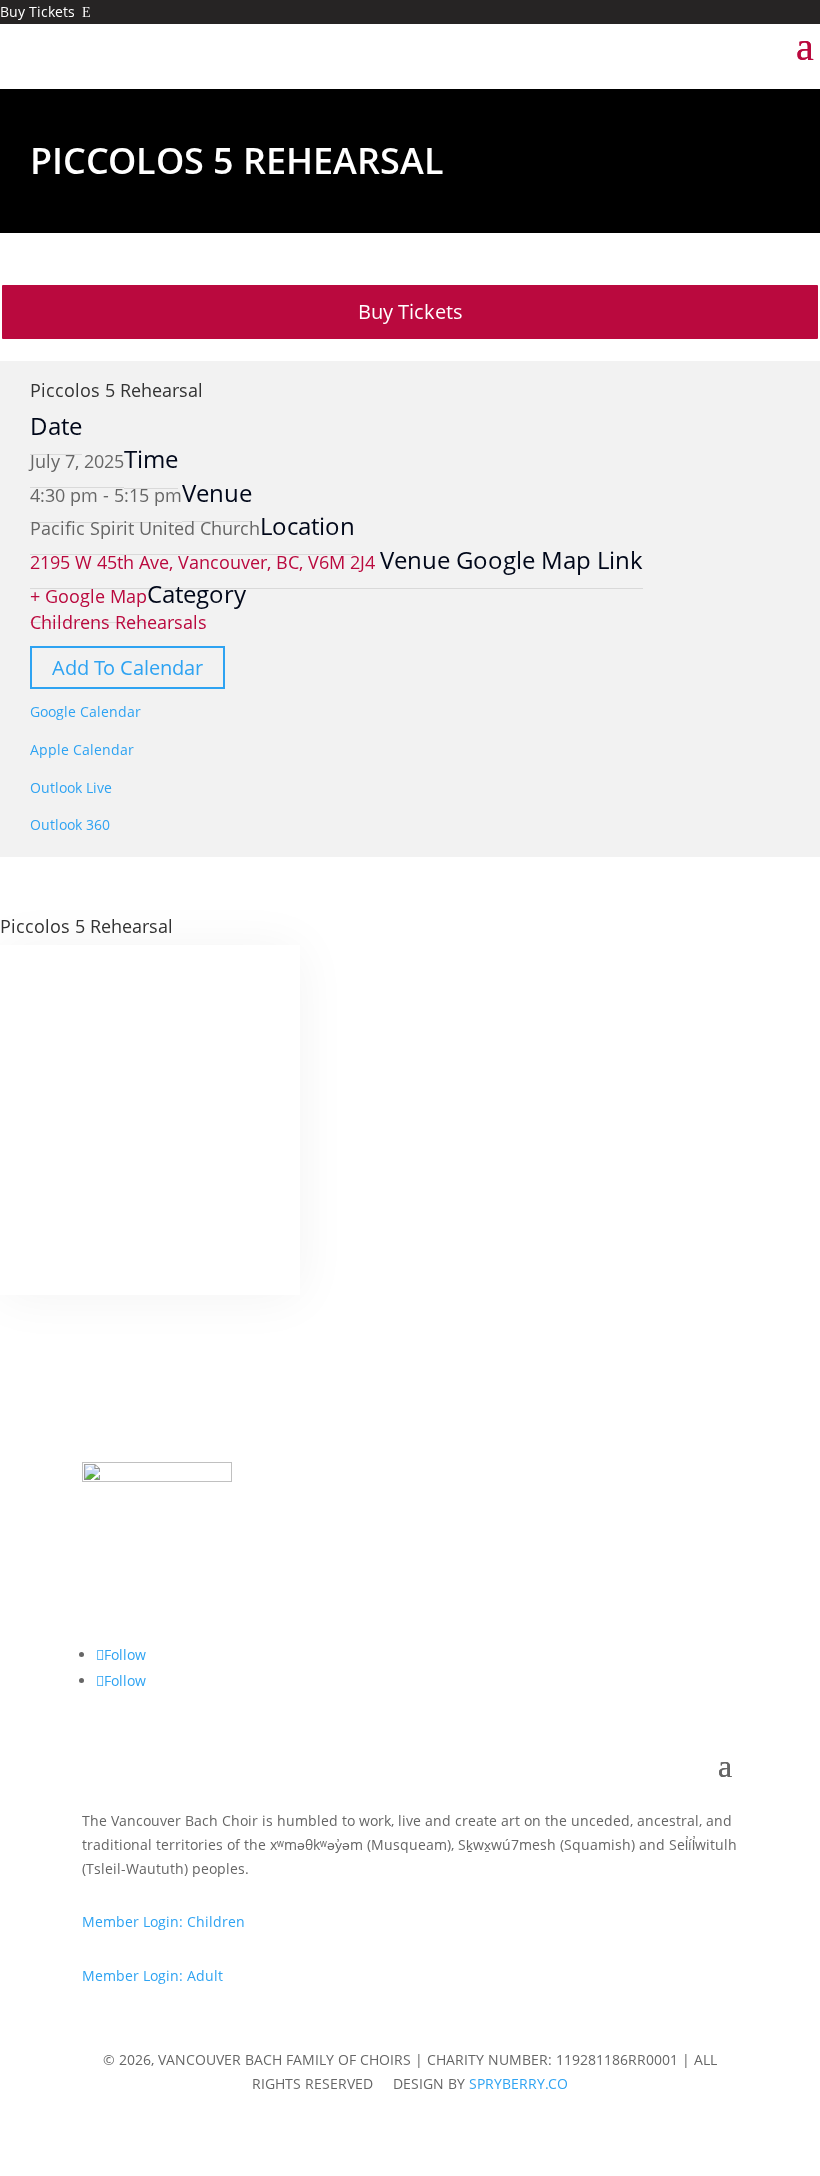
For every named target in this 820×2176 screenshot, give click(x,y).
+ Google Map (88, 596)
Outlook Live (71, 787)
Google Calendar (85, 711)
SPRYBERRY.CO (518, 2083)
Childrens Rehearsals (118, 622)
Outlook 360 (70, 824)
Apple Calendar (82, 749)
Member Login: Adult (152, 1975)
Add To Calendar (127, 667)
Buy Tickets (45, 11)
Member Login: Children (163, 1921)
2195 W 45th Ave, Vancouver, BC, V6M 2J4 (205, 562)
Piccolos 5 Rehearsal (116, 390)
